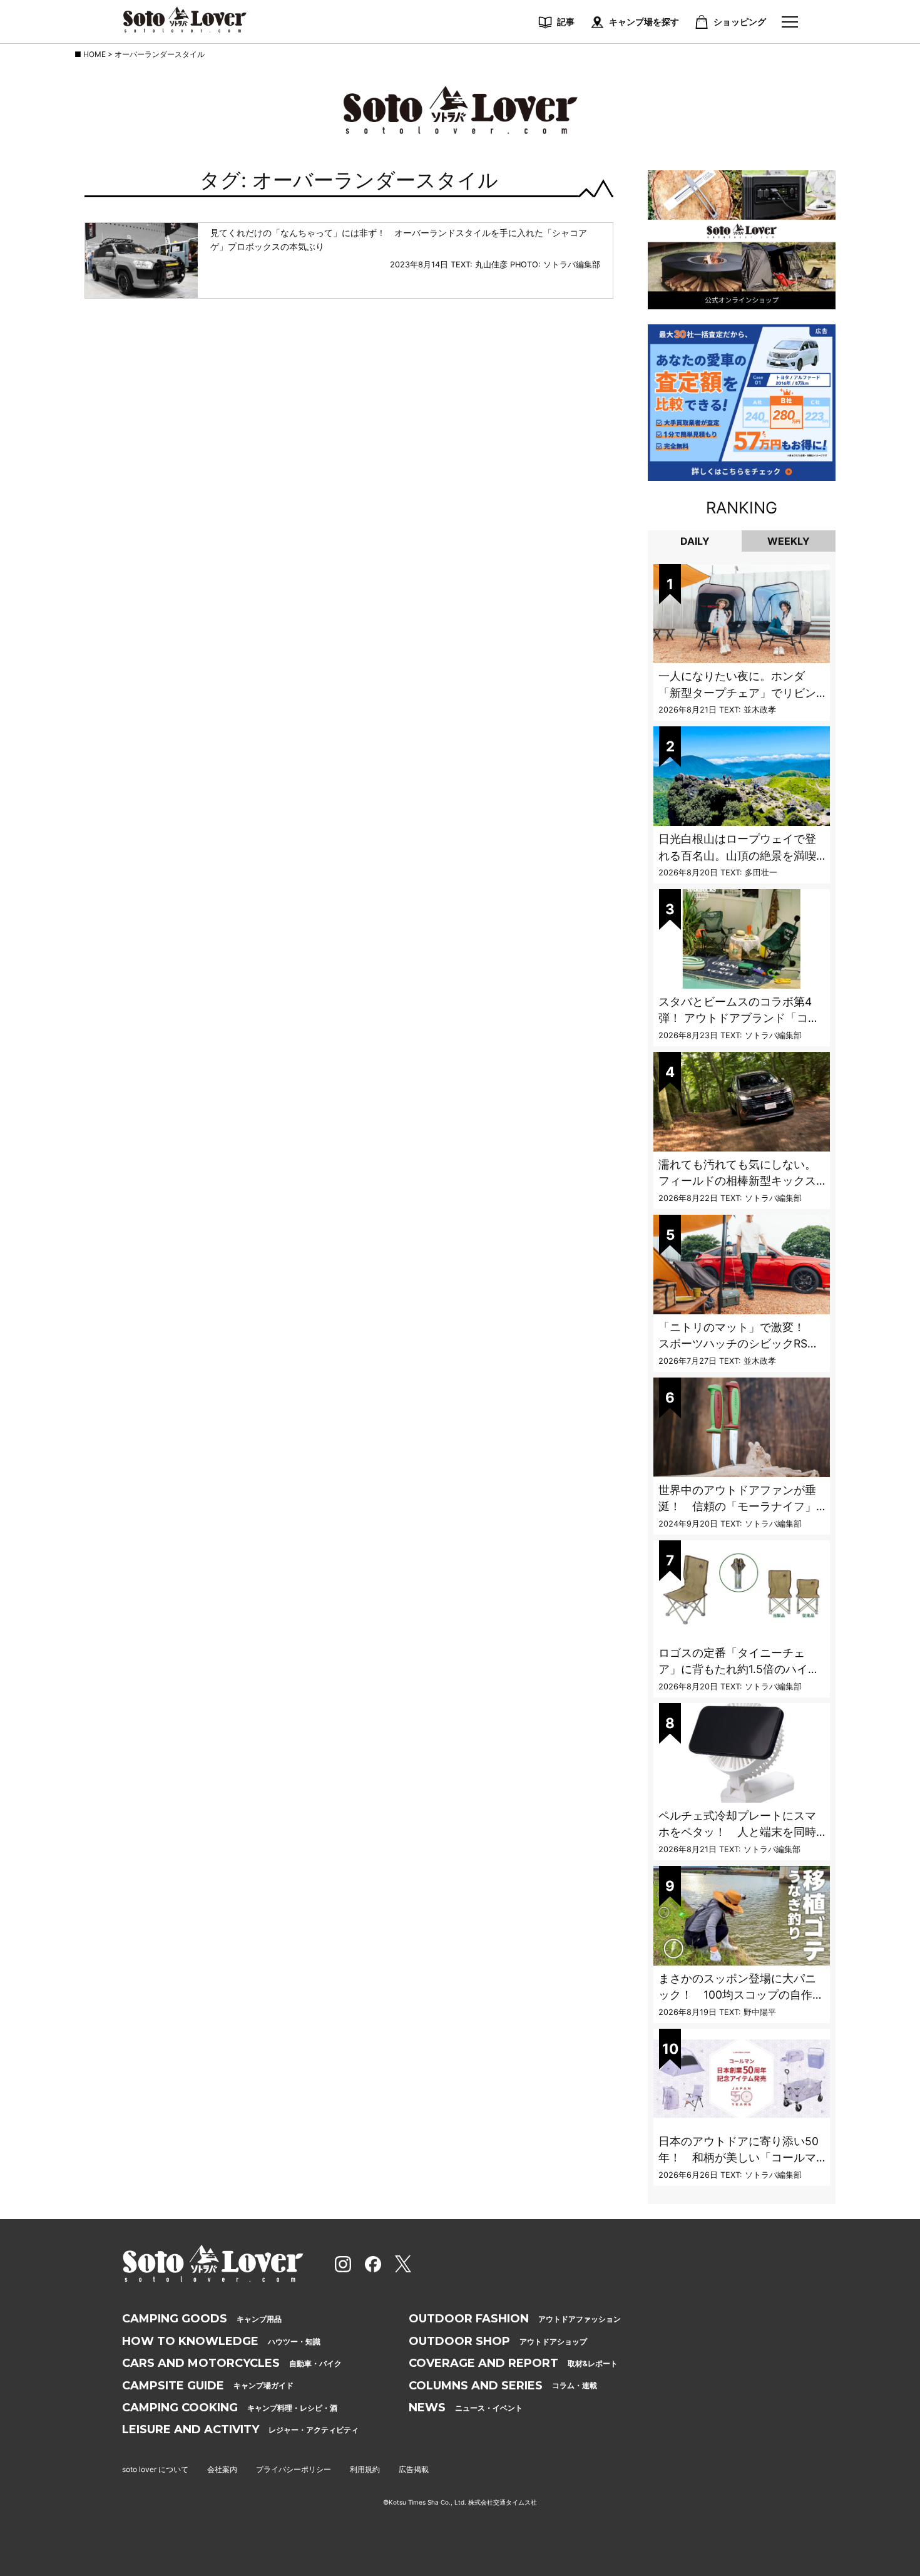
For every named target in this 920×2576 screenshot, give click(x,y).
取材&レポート (513, 2363)
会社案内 (222, 2469)
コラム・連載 (503, 2386)
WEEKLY (789, 541)
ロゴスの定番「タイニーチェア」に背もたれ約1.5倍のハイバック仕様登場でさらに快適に (739, 1669)
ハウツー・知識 (221, 2341)
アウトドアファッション (515, 2319)
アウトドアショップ (498, 2341)
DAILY (695, 541)
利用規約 (365, 2469)
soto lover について (155, 2469)
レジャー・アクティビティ (240, 2429)
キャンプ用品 (202, 2319)
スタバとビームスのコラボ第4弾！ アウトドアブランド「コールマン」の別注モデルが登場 (739, 1018)
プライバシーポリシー (294, 2469)
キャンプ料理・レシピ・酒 (230, 2408)
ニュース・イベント (466, 2408)
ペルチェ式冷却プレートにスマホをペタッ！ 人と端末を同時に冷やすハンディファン (737, 1832)
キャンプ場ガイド (208, 2386)
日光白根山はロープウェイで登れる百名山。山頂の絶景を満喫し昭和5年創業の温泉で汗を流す (741, 855)
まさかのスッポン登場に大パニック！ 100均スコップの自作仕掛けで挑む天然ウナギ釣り (741, 1995)
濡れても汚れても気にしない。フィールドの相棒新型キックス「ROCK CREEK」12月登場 (737, 1181)
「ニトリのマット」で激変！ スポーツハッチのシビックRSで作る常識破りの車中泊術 (739, 1344)
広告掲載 (414, 2469)
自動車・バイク (232, 2363)
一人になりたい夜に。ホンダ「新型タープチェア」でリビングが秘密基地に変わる (737, 693)
